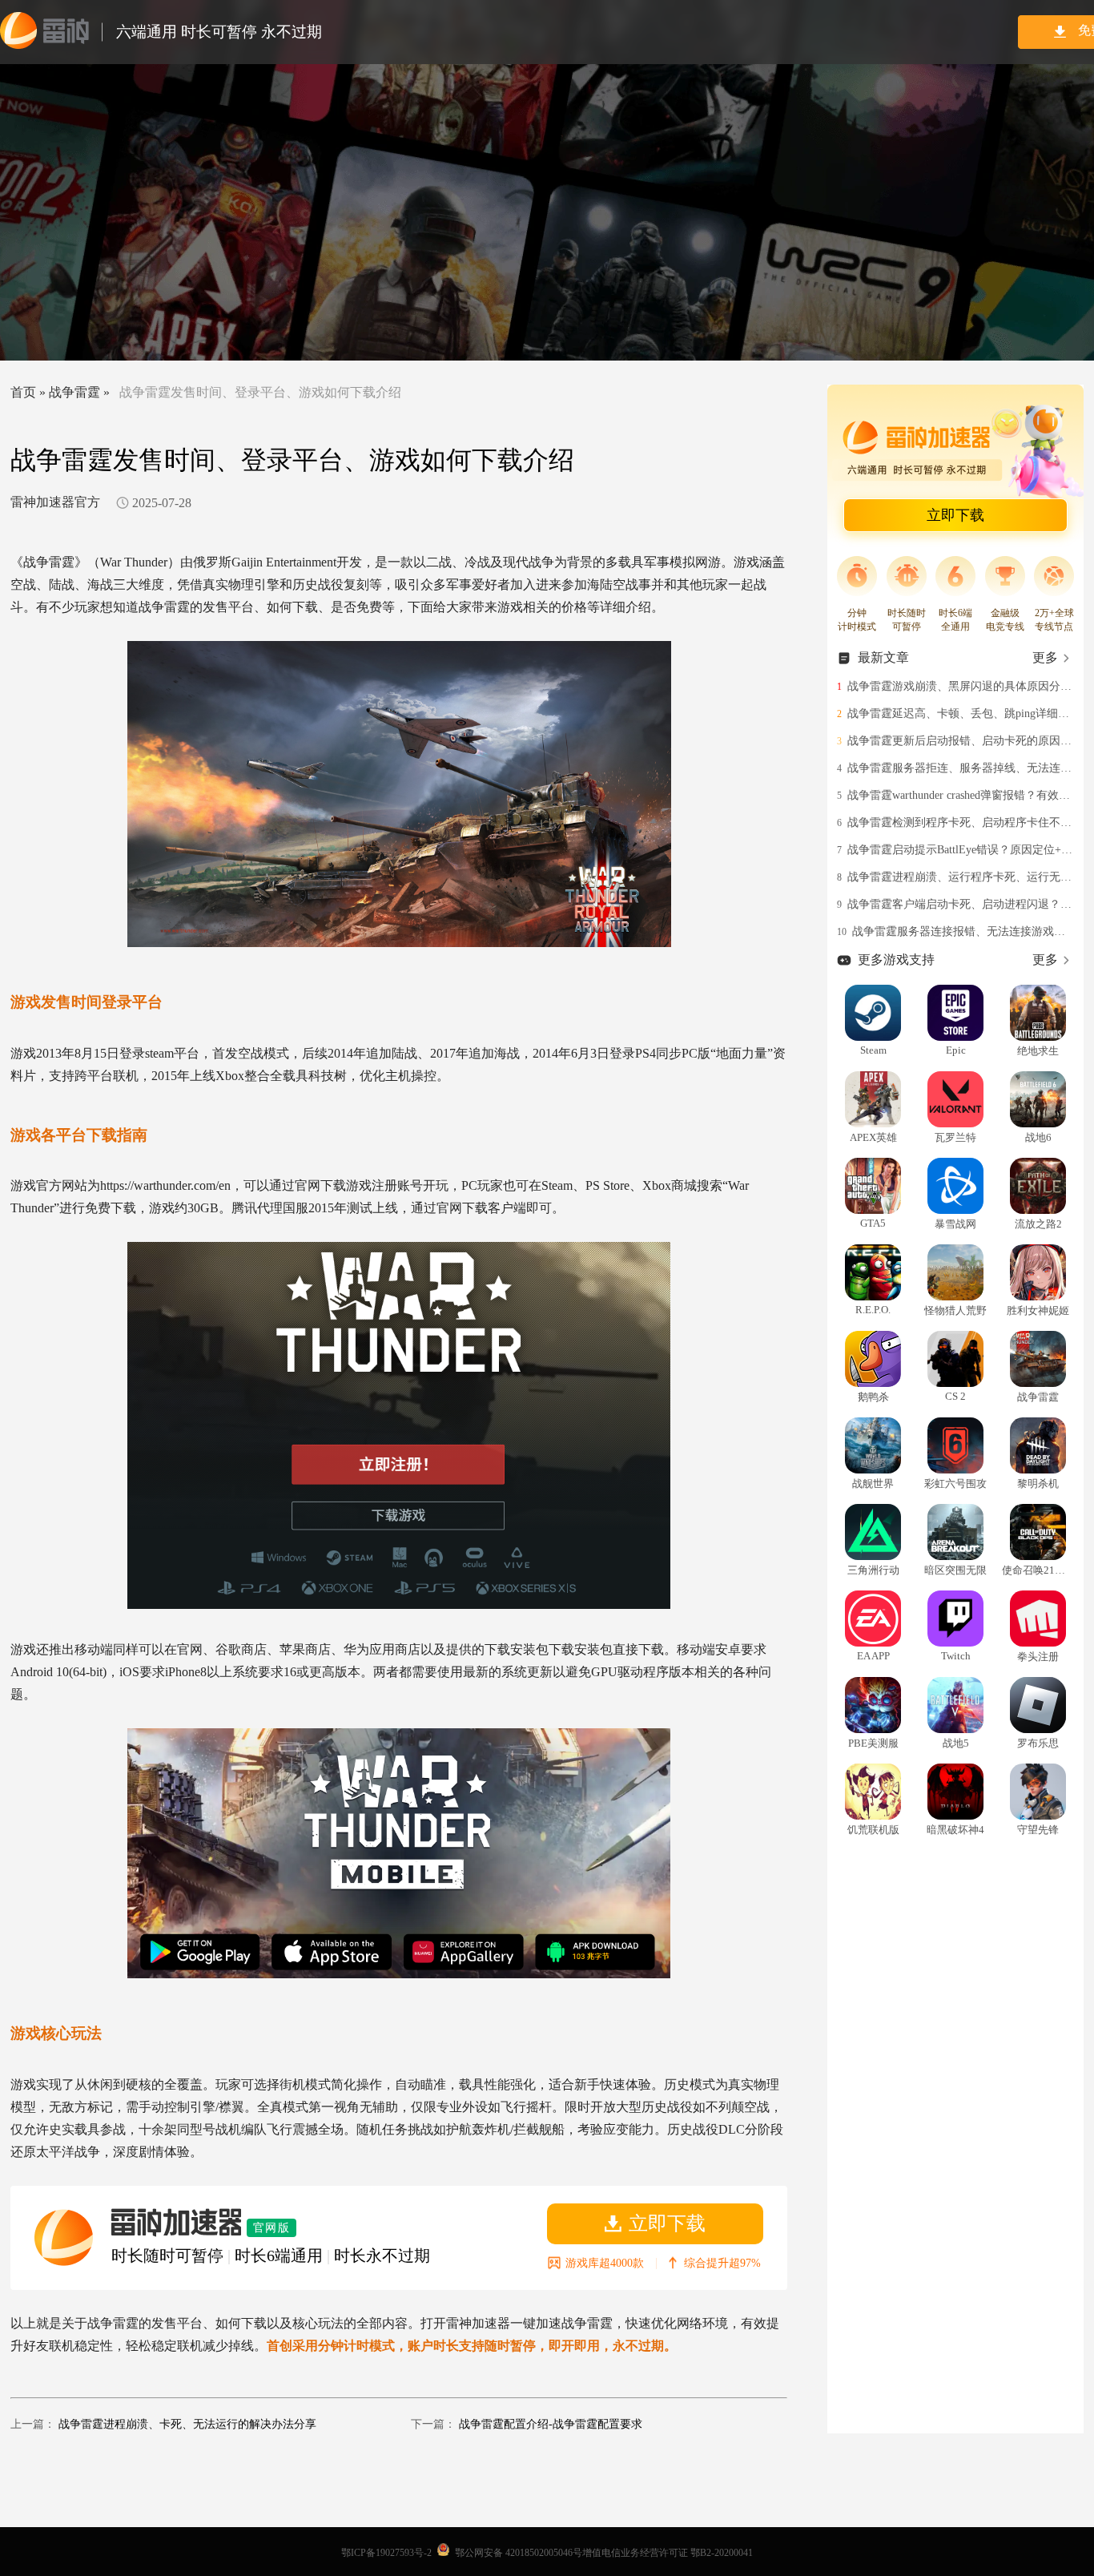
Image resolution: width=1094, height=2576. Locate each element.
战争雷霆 (74, 392)
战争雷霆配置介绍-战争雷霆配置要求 (551, 2424)
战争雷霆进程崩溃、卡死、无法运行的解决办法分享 (187, 2424)
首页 (23, 392)
